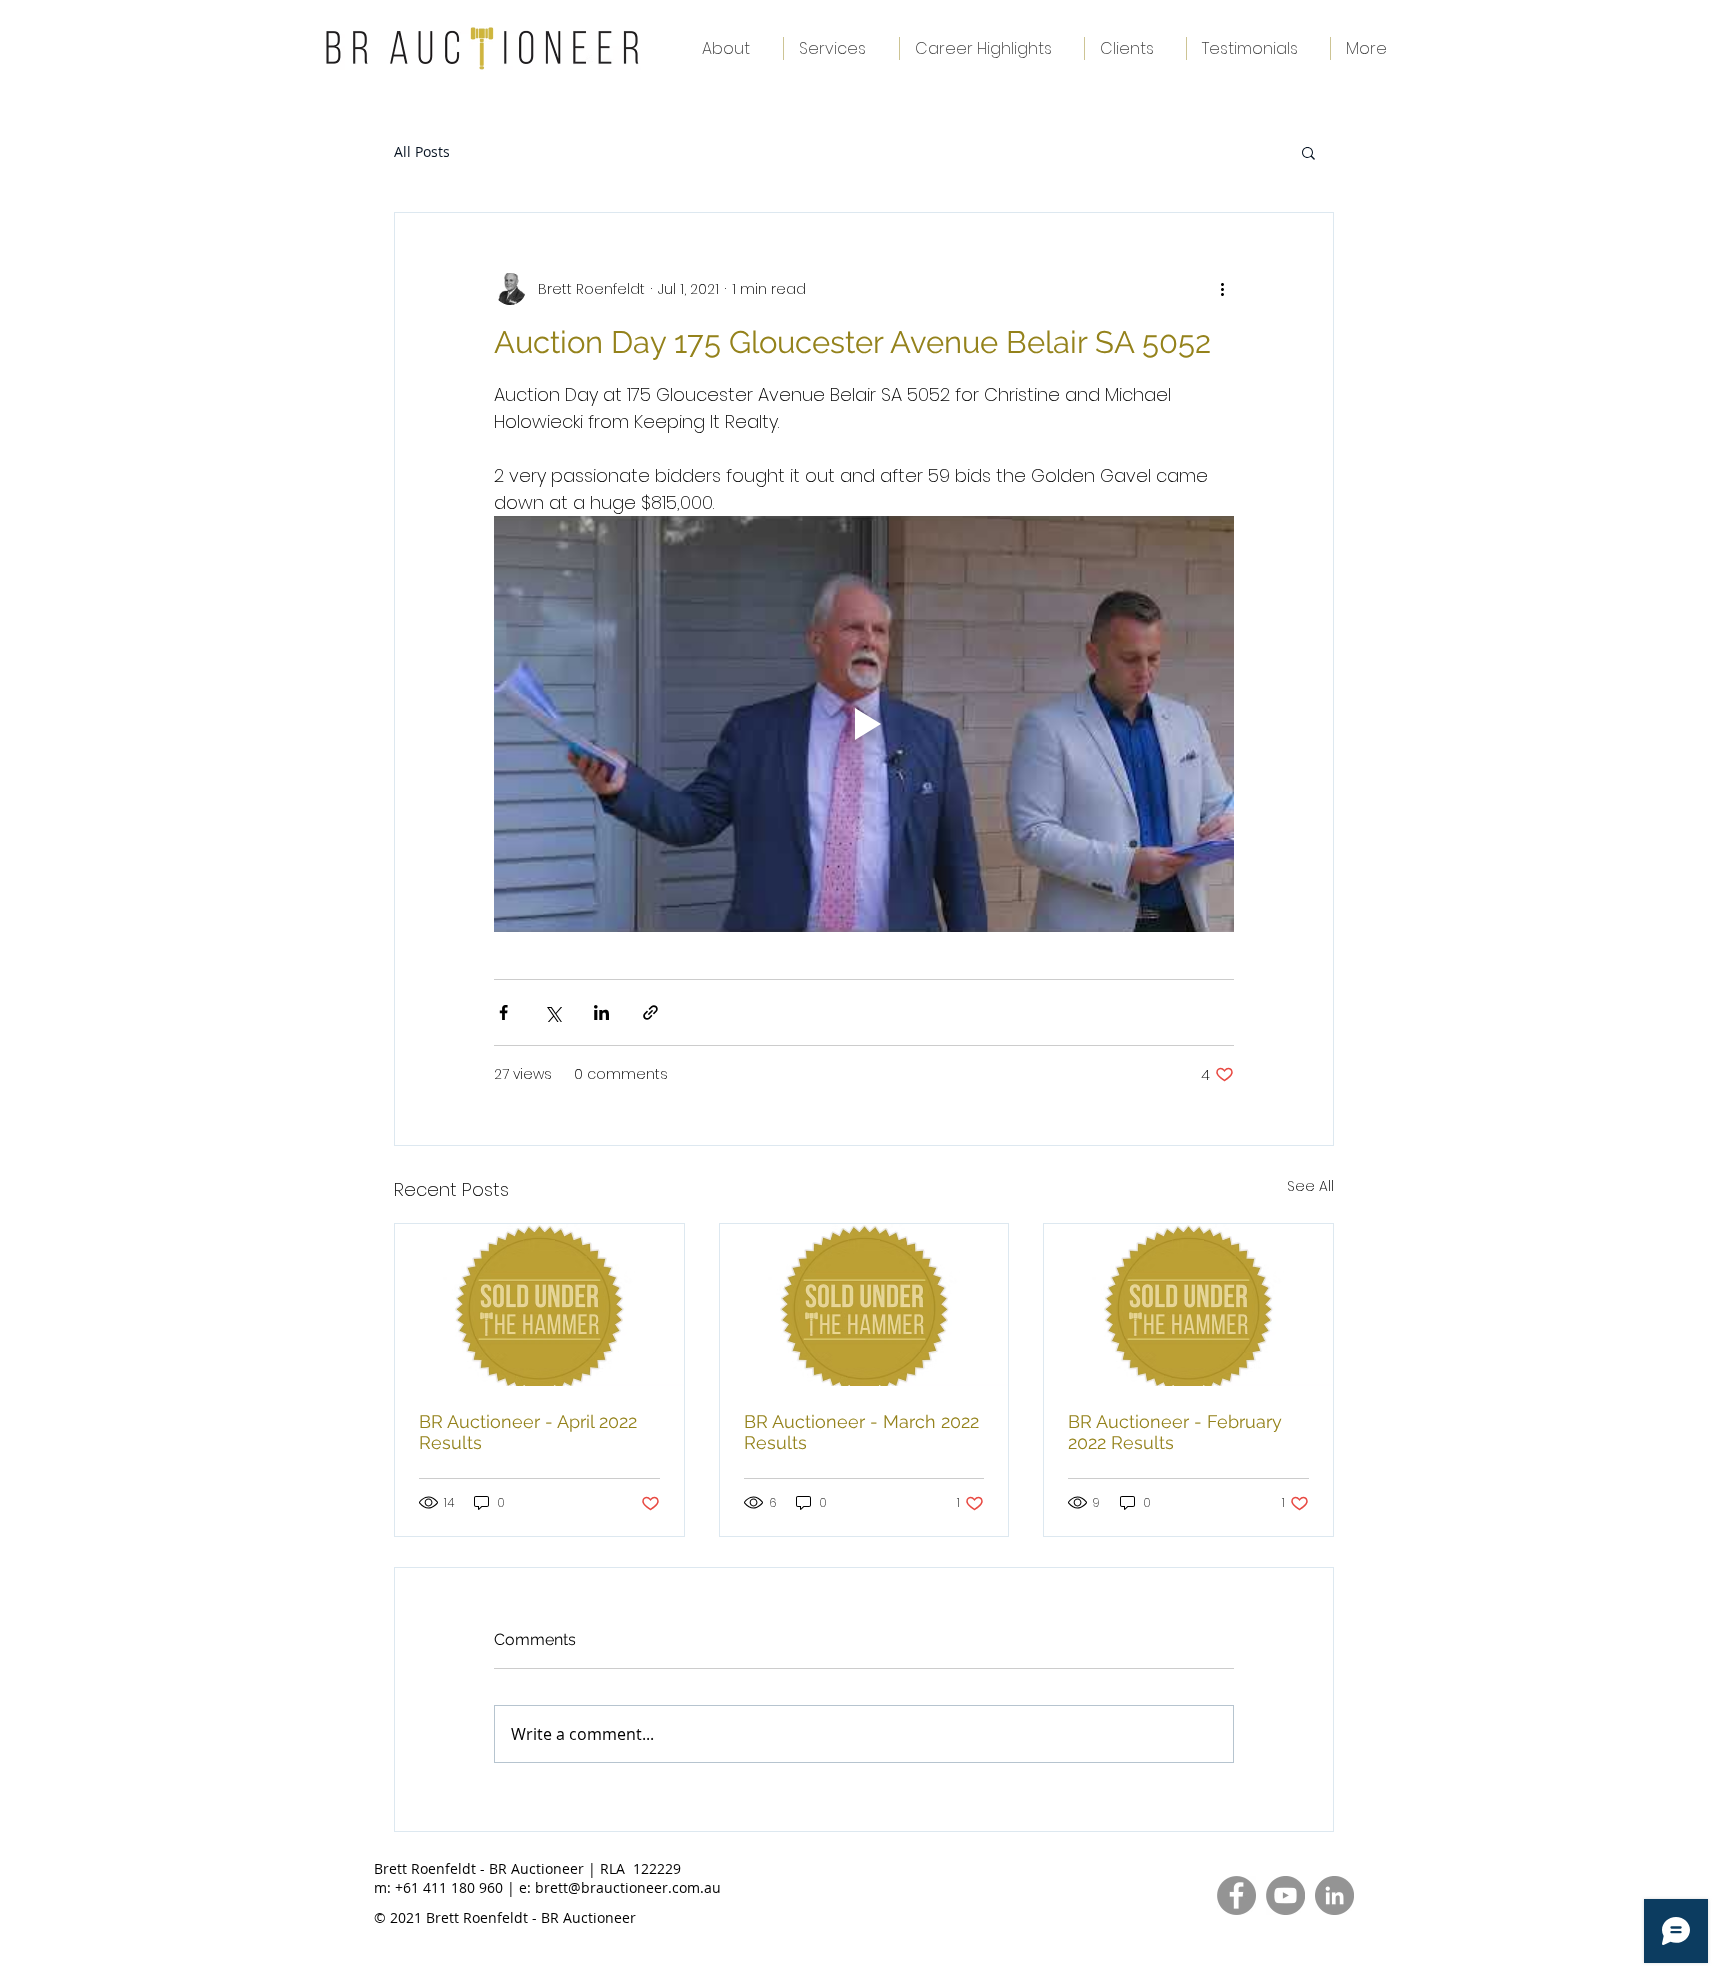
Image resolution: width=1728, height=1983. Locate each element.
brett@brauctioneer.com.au (628, 1887)
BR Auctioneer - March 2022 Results (861, 1432)
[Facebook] (1236, 1895)
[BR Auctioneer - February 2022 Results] (1188, 1305)
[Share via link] (650, 1012)
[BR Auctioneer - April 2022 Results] (539, 1305)
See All (1310, 1186)
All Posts (422, 151)
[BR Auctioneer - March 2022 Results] (864, 1305)
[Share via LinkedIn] (601, 1012)
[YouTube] (1285, 1895)
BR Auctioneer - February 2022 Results (1175, 1432)
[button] (1308, 152)
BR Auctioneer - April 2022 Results (528, 1432)
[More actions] (1222, 289)
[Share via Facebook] (503, 1012)
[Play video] (864, 724)
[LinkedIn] (1334, 1895)
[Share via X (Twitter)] (552, 1012)
